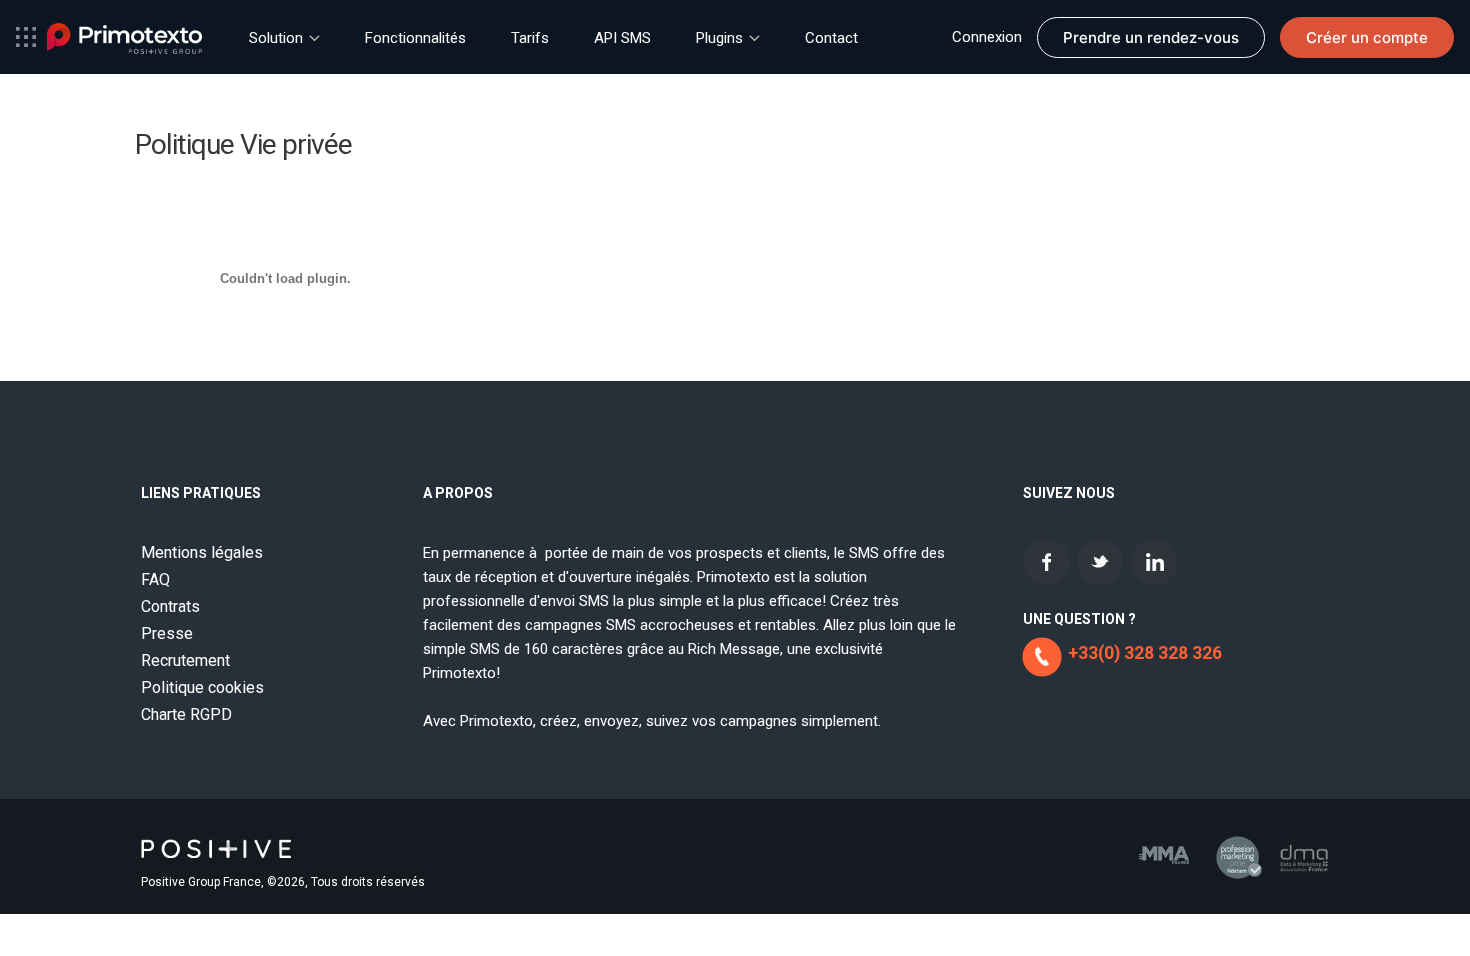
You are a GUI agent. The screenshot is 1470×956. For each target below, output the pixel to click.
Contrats (170, 606)
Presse (167, 633)
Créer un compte (1367, 37)
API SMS (622, 38)
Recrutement (185, 660)
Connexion (987, 37)
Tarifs (530, 38)
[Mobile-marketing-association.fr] (1151, 843)
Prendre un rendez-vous (1151, 37)
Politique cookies (202, 687)
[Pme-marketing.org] (1234, 850)
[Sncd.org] (1304, 845)
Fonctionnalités (415, 38)
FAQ (155, 579)
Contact (831, 38)
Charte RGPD (186, 714)
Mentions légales (202, 552)
